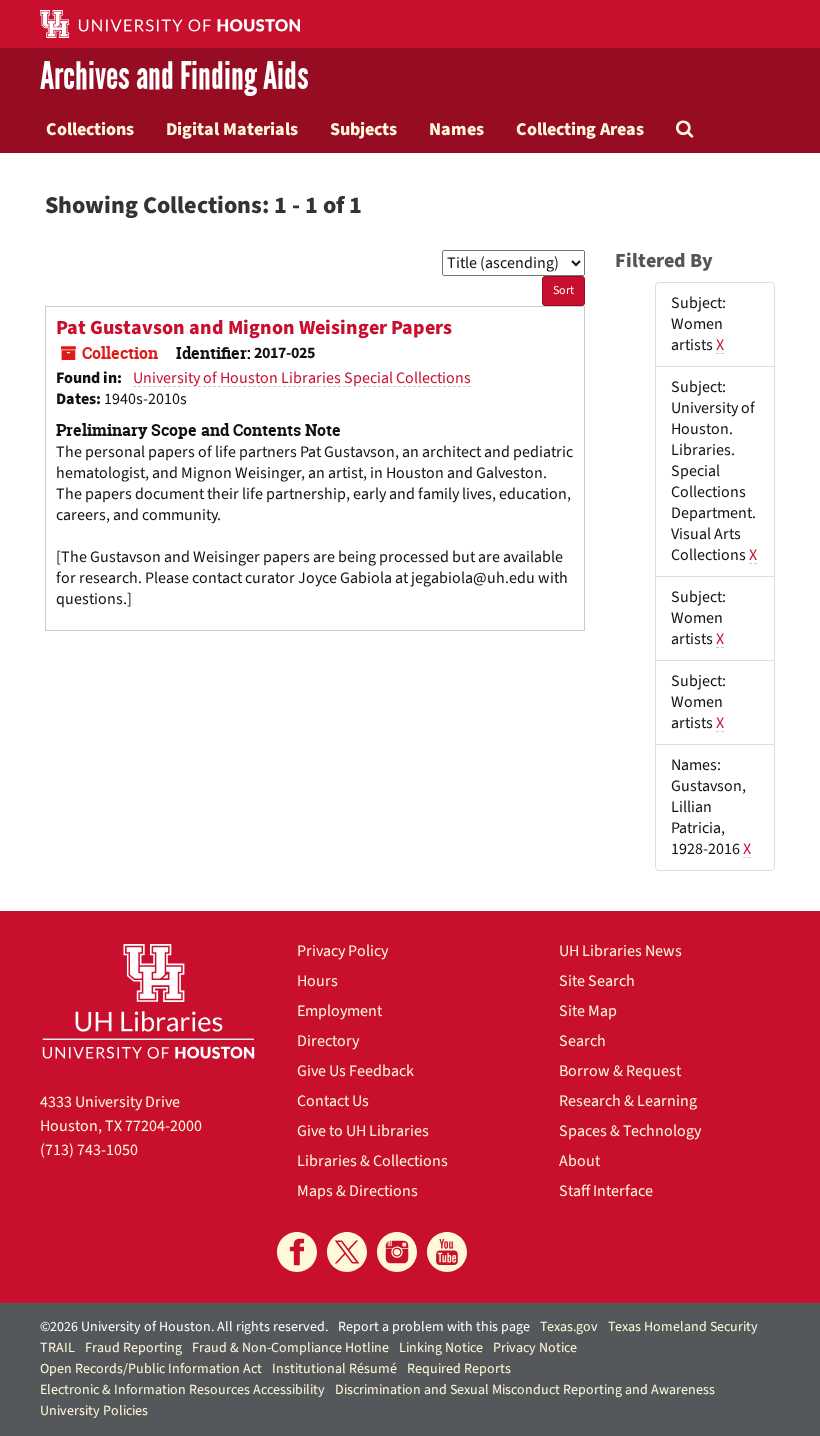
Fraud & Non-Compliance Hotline (290, 1348)
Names (456, 129)
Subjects (363, 129)
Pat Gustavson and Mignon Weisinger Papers (254, 328)
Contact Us (333, 1101)
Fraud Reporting (133, 1348)
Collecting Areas (580, 129)
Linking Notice (441, 1348)
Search (582, 1041)
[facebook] (297, 1252)
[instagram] (397, 1252)
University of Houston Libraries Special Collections (302, 378)
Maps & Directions (357, 1191)
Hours (317, 981)
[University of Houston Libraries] (148, 1001)
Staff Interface (606, 1191)
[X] (347, 1252)
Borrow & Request (620, 1071)
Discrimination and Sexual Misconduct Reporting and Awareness (525, 1390)
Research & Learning (628, 1101)
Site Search (597, 981)
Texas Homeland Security (683, 1327)
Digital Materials (232, 129)
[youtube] (447, 1252)
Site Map (588, 1011)
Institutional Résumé (334, 1369)
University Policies (94, 1411)
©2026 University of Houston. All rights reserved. (184, 1327)
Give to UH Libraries (363, 1131)
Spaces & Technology (630, 1131)
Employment (339, 1011)
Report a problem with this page (434, 1327)
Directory (328, 1041)
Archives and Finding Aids (174, 76)
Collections (90, 129)
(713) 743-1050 (89, 1150)
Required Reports (459, 1369)
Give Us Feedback (355, 1071)
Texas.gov (569, 1327)
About (579, 1161)
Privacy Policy (342, 951)
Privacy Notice (535, 1348)
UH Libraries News (620, 951)
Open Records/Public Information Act (151, 1369)
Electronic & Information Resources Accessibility (182, 1390)
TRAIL (57, 1348)
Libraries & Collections (372, 1161)
